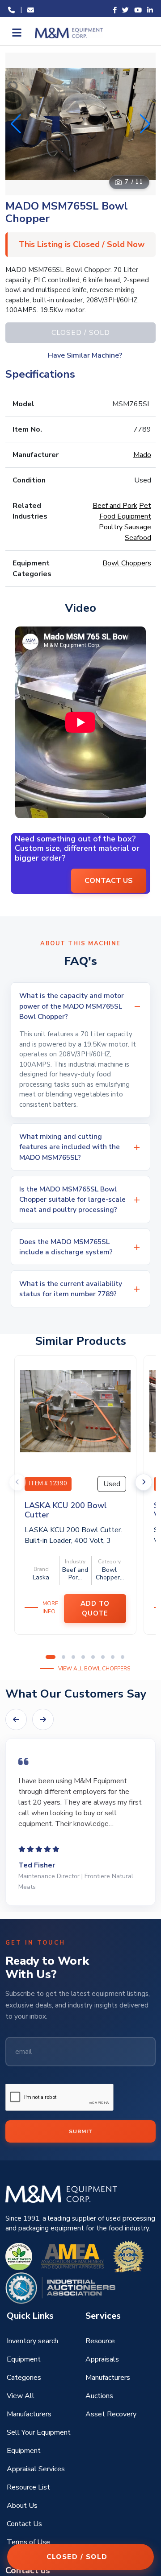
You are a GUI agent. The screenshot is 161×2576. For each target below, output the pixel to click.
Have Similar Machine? (85, 355)
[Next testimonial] (43, 1719)
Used (112, 1484)
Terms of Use (28, 2542)
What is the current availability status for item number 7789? (71, 1289)
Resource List (28, 2487)
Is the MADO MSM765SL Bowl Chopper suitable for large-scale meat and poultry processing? (72, 1199)
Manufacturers (108, 2378)
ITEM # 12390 (48, 1484)
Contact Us (24, 2524)
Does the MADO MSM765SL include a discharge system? (66, 1247)
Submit (81, 2131)
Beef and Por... (75, 1574)
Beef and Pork (115, 506)
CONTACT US (109, 881)
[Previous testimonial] (16, 1719)
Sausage (138, 527)
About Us (22, 2506)
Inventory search (32, 2341)
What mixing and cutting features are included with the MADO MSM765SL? (70, 1147)
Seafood (138, 538)
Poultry (111, 527)
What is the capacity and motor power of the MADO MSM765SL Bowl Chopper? (72, 1006)
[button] (145, 124)
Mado (142, 455)
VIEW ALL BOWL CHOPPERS (94, 1669)
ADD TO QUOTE (95, 1609)
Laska (41, 1577)
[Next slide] (144, 1482)
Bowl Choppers (127, 563)
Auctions (99, 2396)
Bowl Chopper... (110, 1574)
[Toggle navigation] (16, 33)
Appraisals (102, 2359)
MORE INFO (50, 1607)
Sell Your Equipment (39, 2432)
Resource (100, 2341)
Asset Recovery (111, 2414)
